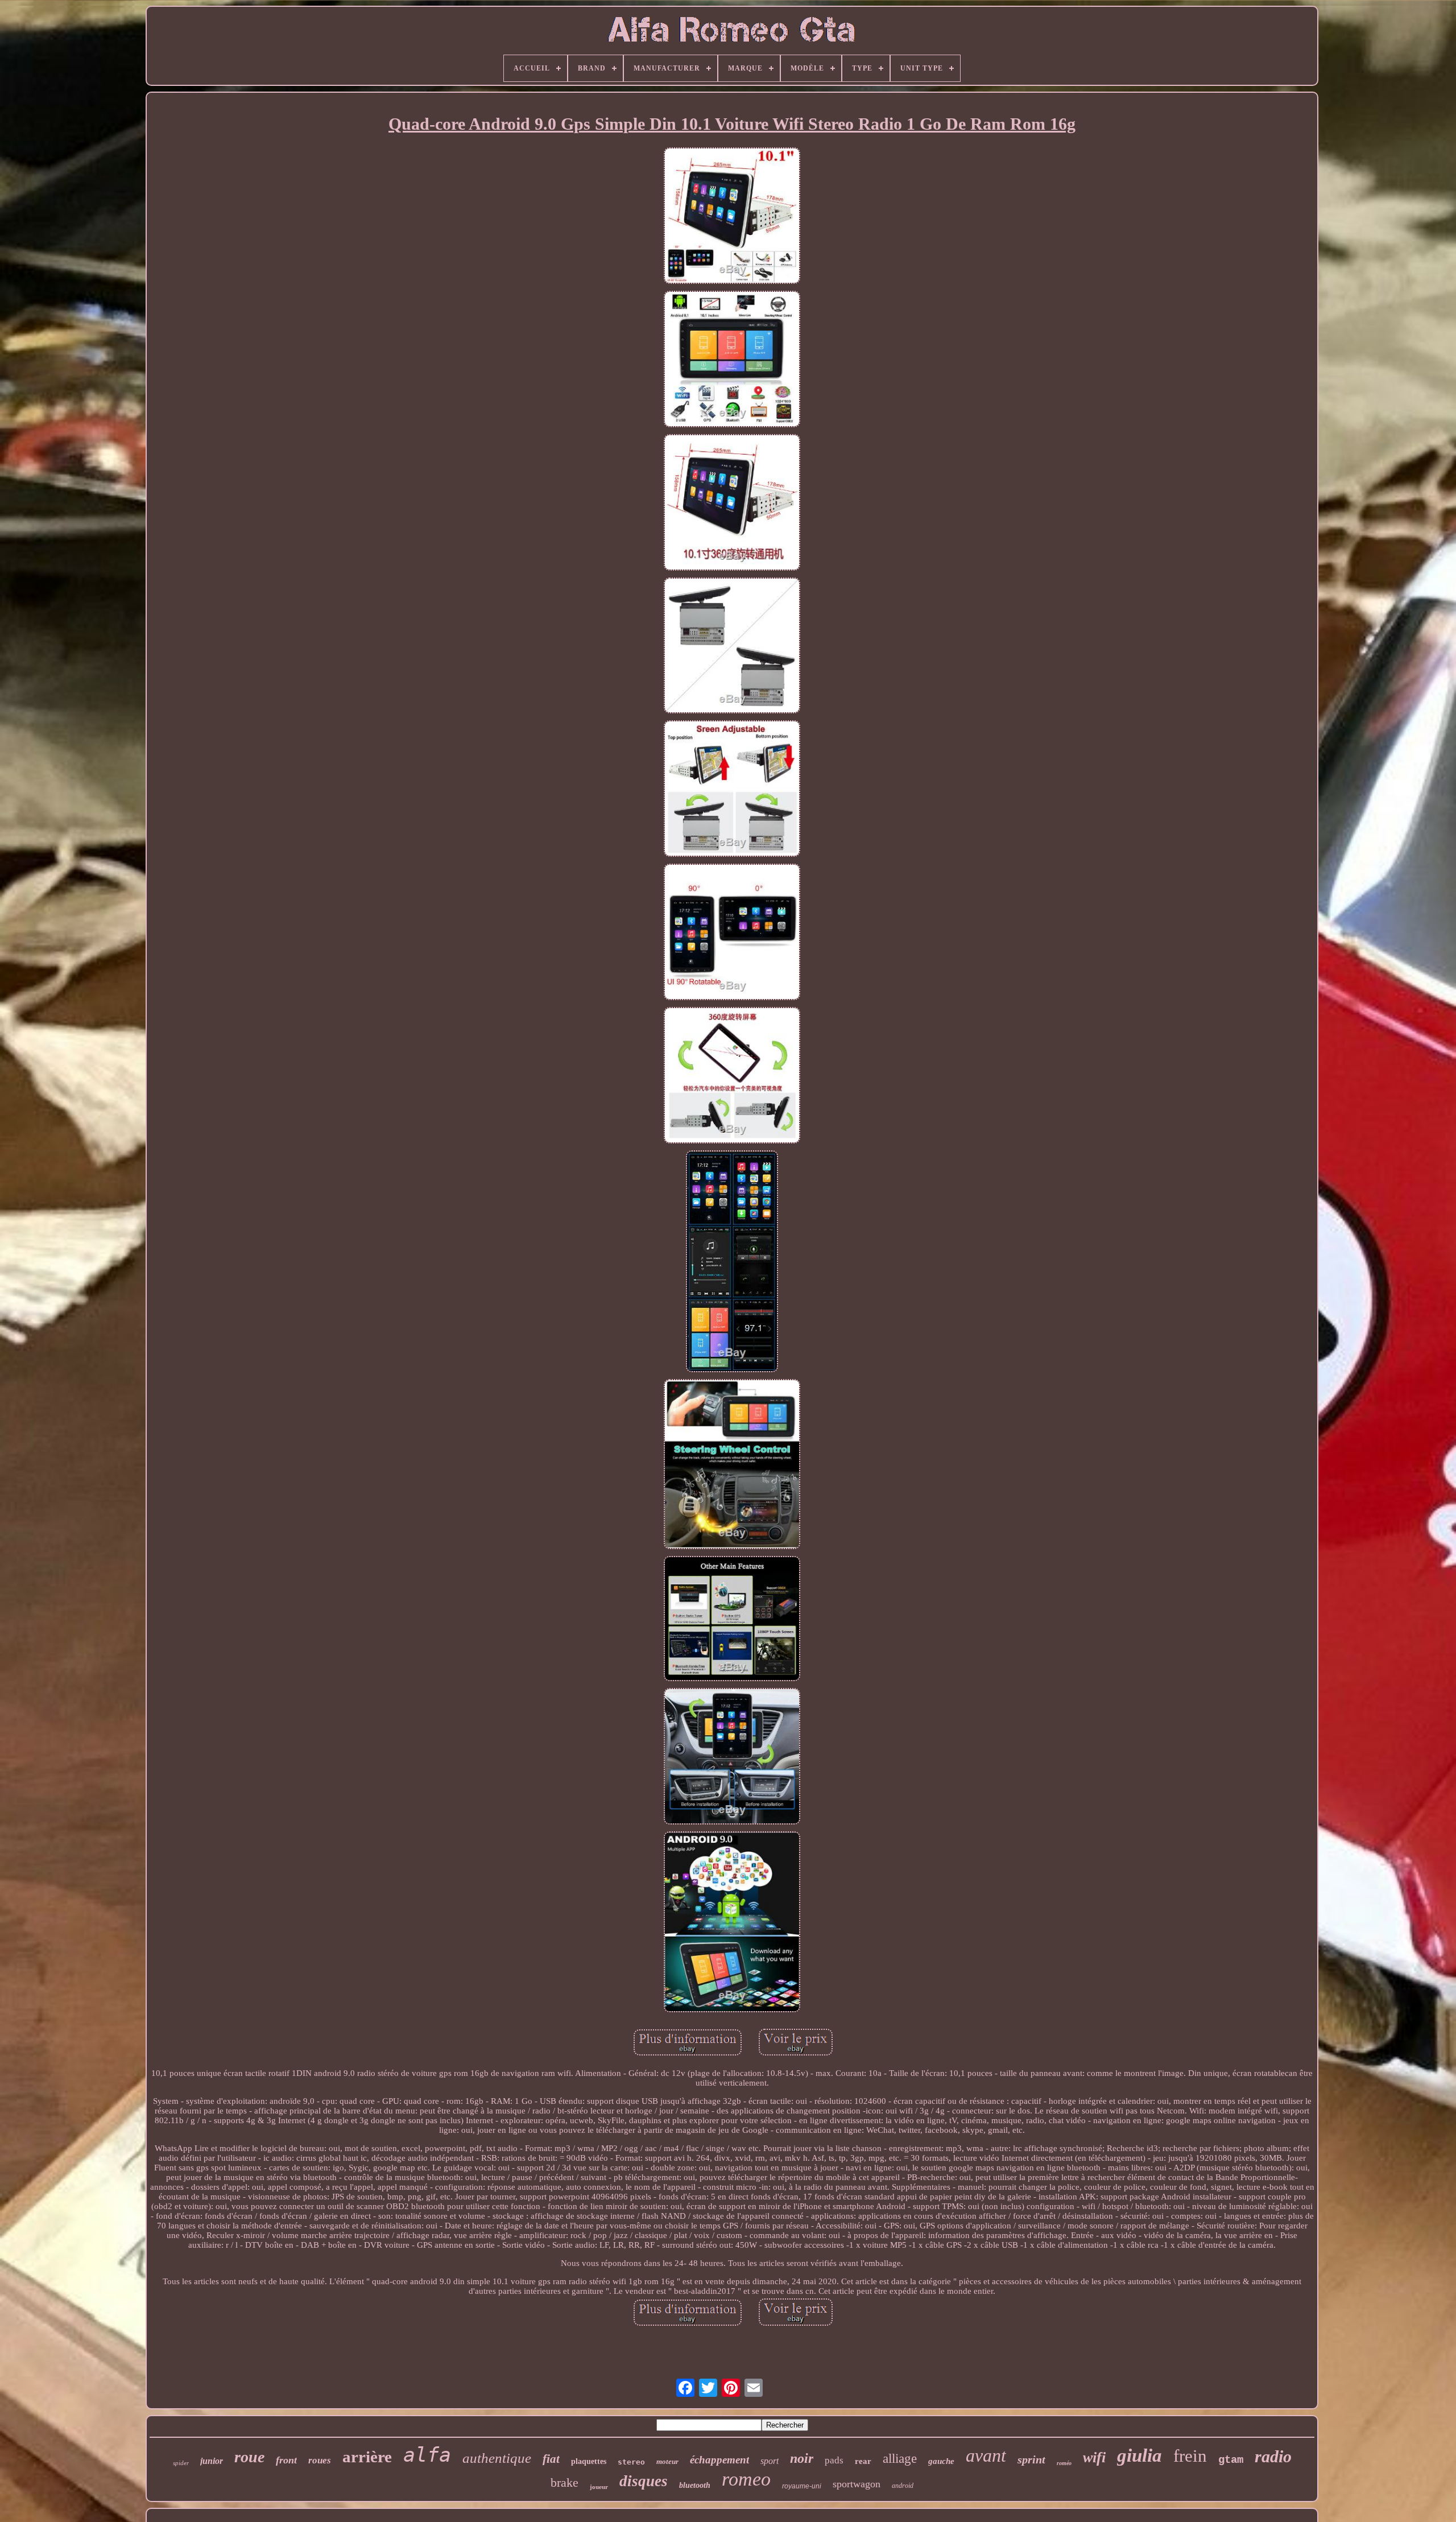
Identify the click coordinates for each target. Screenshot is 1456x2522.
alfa (427, 2455)
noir (802, 2458)
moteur (667, 2461)
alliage (900, 2459)
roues (320, 2460)
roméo (1064, 2463)
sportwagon (857, 2484)
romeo (746, 2479)
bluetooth (695, 2485)
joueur (599, 2487)
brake (564, 2482)
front (286, 2460)
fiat (551, 2459)
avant (986, 2455)
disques (644, 2481)
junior (212, 2461)
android (903, 2486)
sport (770, 2461)
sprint (1031, 2459)
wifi (1094, 2457)
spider (181, 2463)
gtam (1231, 2460)
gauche (941, 2461)
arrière (367, 2457)
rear (863, 2461)
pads (834, 2460)
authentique (497, 2458)
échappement (719, 2460)
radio (1273, 2456)
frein (1190, 2456)
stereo (631, 2462)
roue (249, 2457)
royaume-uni (802, 2486)
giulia (1139, 2455)
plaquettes (589, 2461)
